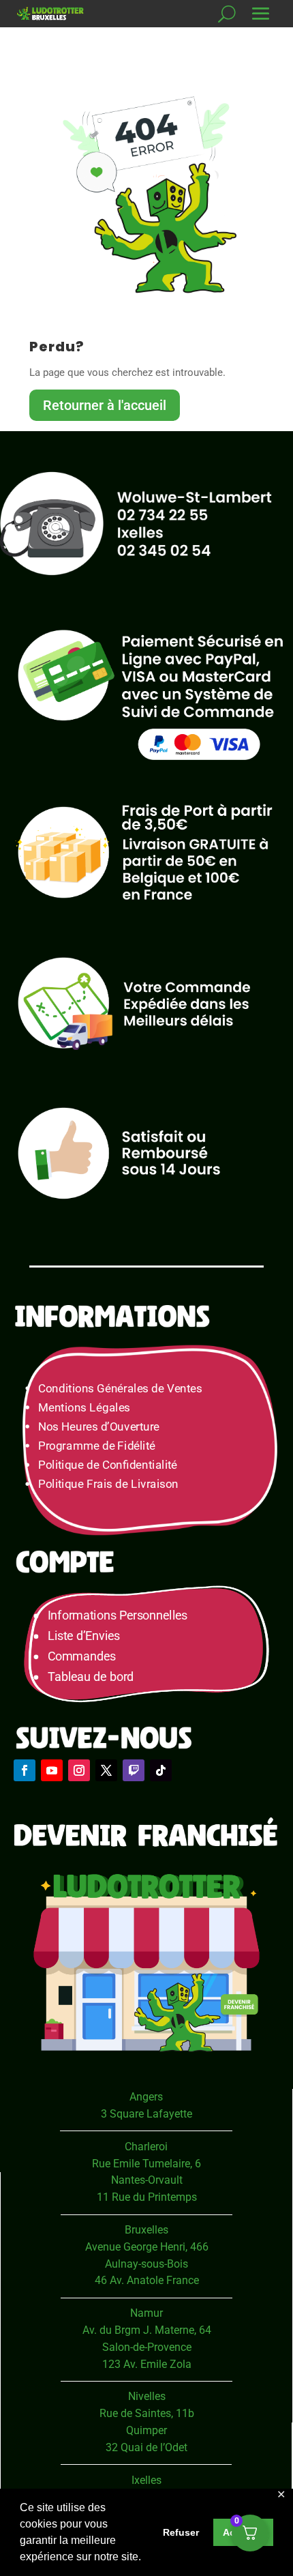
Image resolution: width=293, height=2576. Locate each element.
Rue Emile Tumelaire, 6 (146, 2164)
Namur (146, 2313)
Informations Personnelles (118, 1616)
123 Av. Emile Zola (147, 2364)
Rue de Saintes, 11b (147, 2413)
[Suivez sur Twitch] (134, 1770)
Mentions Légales (84, 1407)
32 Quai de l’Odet (146, 2447)
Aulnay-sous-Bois (146, 2264)
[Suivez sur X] (106, 1770)
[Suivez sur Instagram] (79, 1770)
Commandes (82, 1657)
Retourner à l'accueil (105, 405)
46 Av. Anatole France (147, 2280)
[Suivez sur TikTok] (161, 1770)
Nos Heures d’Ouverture (99, 1427)
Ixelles (146, 2480)
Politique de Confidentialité (108, 1465)
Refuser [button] (181, 2532)
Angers (146, 2097)
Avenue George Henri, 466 (147, 2247)
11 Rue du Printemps (147, 2197)
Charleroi (146, 2147)
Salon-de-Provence (147, 2347)
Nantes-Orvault (147, 2180)
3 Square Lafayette (146, 2114)
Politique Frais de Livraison (108, 1484)
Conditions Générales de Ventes (120, 1388)
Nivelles (147, 2396)
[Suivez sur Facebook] (25, 1770)
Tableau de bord (91, 1677)
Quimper (146, 2430)
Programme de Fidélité (97, 1446)
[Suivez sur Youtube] (52, 1770)
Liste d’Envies (89, 1636)
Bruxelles (146, 2230)
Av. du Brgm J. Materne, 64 (147, 2330)
